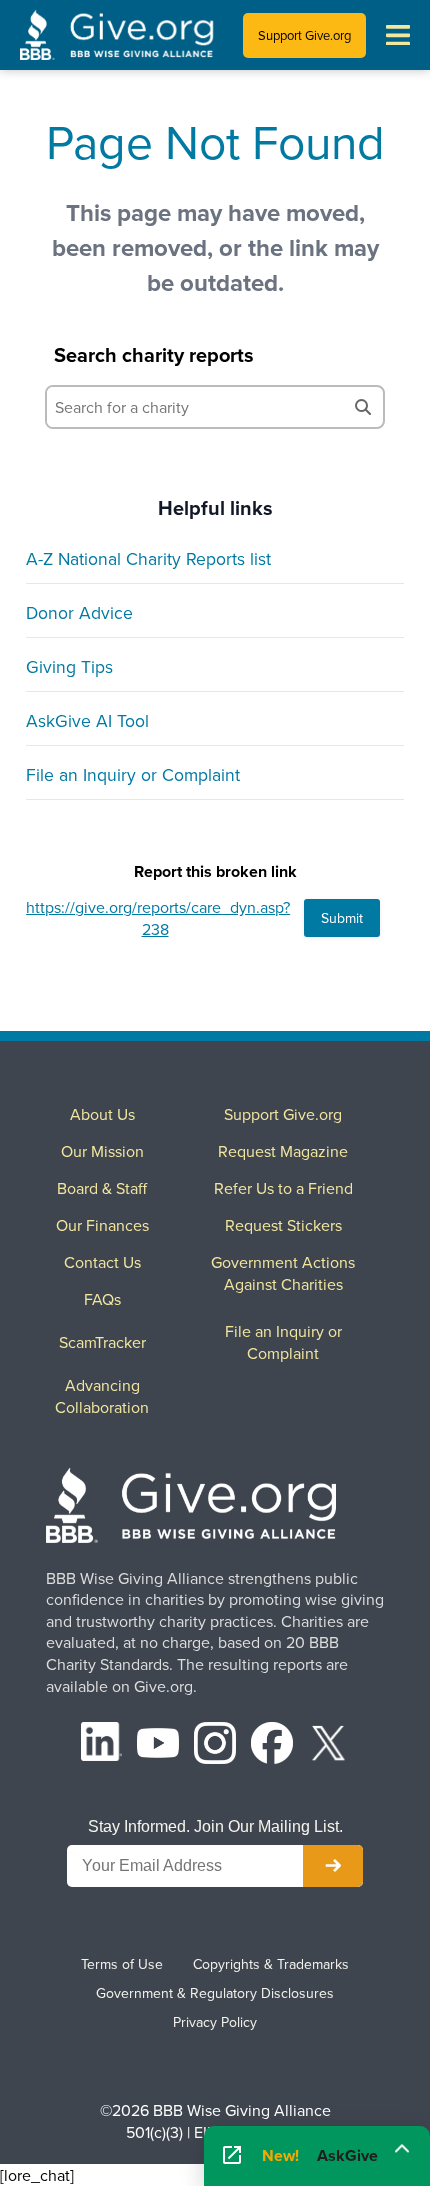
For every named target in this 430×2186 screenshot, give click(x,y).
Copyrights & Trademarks (271, 1964)
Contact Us (102, 1262)
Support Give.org (304, 35)
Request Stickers (283, 1225)
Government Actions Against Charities (283, 1273)
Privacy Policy (215, 2022)
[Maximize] (402, 2149)
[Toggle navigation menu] (398, 35)
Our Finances (102, 1225)
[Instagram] (215, 1745)
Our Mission (102, 1151)
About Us (102, 1114)
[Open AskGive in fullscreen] (232, 2156)
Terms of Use (122, 1964)
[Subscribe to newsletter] (333, 1866)
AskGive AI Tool (87, 720)
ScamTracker (102, 1342)
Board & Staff (102, 1188)
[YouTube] (158, 1745)
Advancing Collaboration (102, 1396)
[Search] (363, 407)
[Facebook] (272, 1745)
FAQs (102, 1299)
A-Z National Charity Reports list (148, 558)
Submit (342, 918)
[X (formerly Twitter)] (329, 1745)
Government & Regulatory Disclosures (215, 1993)
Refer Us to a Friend (283, 1188)
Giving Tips (69, 666)
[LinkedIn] (102, 1745)
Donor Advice (79, 612)
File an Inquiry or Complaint (133, 774)
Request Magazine (283, 1151)
